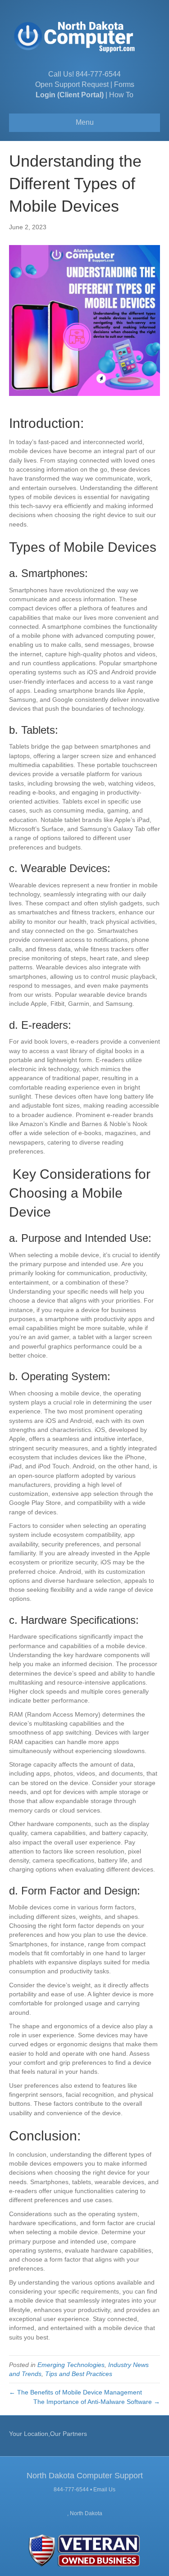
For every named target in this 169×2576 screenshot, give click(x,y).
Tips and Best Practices (79, 2374)
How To (121, 95)
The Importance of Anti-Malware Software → (97, 2402)
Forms (124, 84)
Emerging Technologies (71, 2365)
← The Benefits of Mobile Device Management (75, 2392)
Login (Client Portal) (70, 95)
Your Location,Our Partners (48, 2434)
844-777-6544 (98, 74)
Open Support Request (72, 84)
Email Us (104, 2490)
